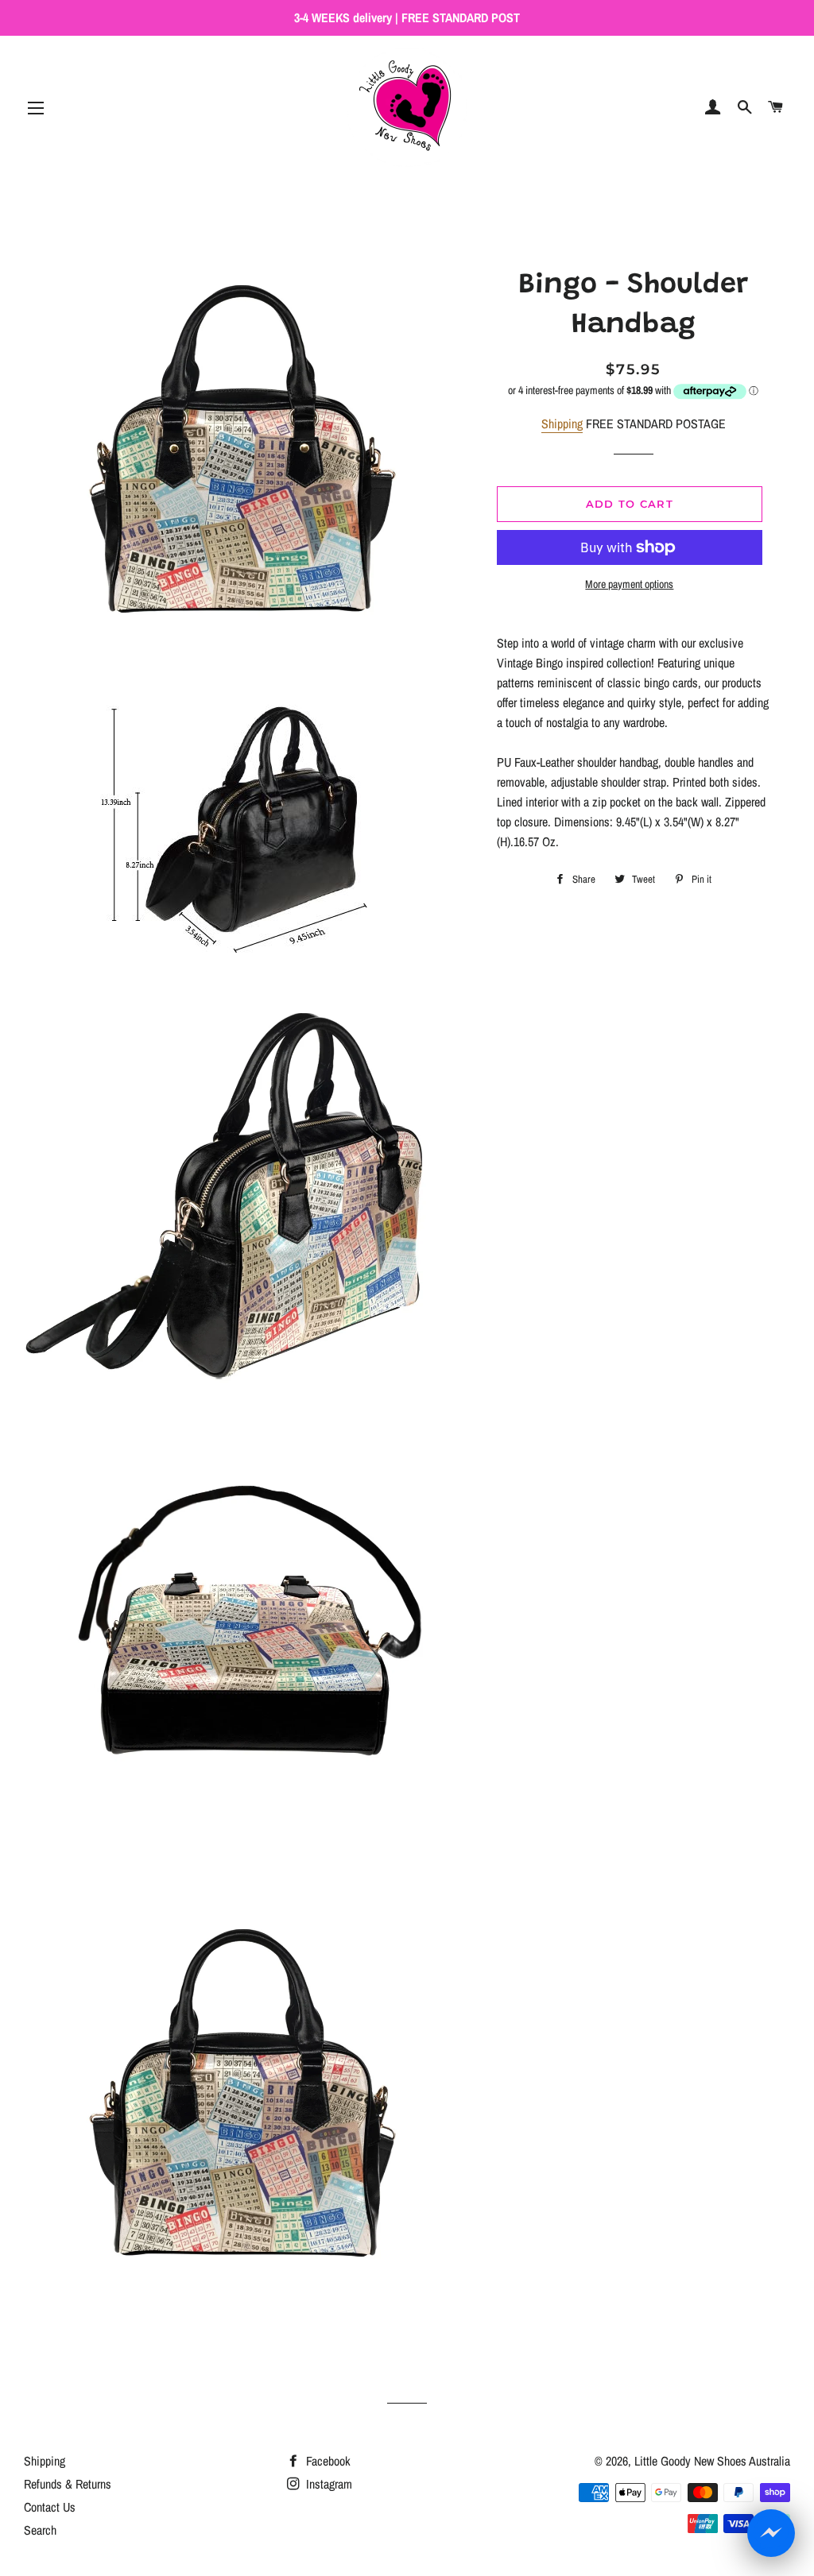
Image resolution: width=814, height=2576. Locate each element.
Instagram (328, 2484)
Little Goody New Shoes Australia (712, 2461)
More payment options (629, 584)
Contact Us (50, 2507)
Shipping (562, 424)
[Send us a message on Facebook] (771, 2533)
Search (40, 2530)
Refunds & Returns (68, 2484)
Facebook (327, 2461)
